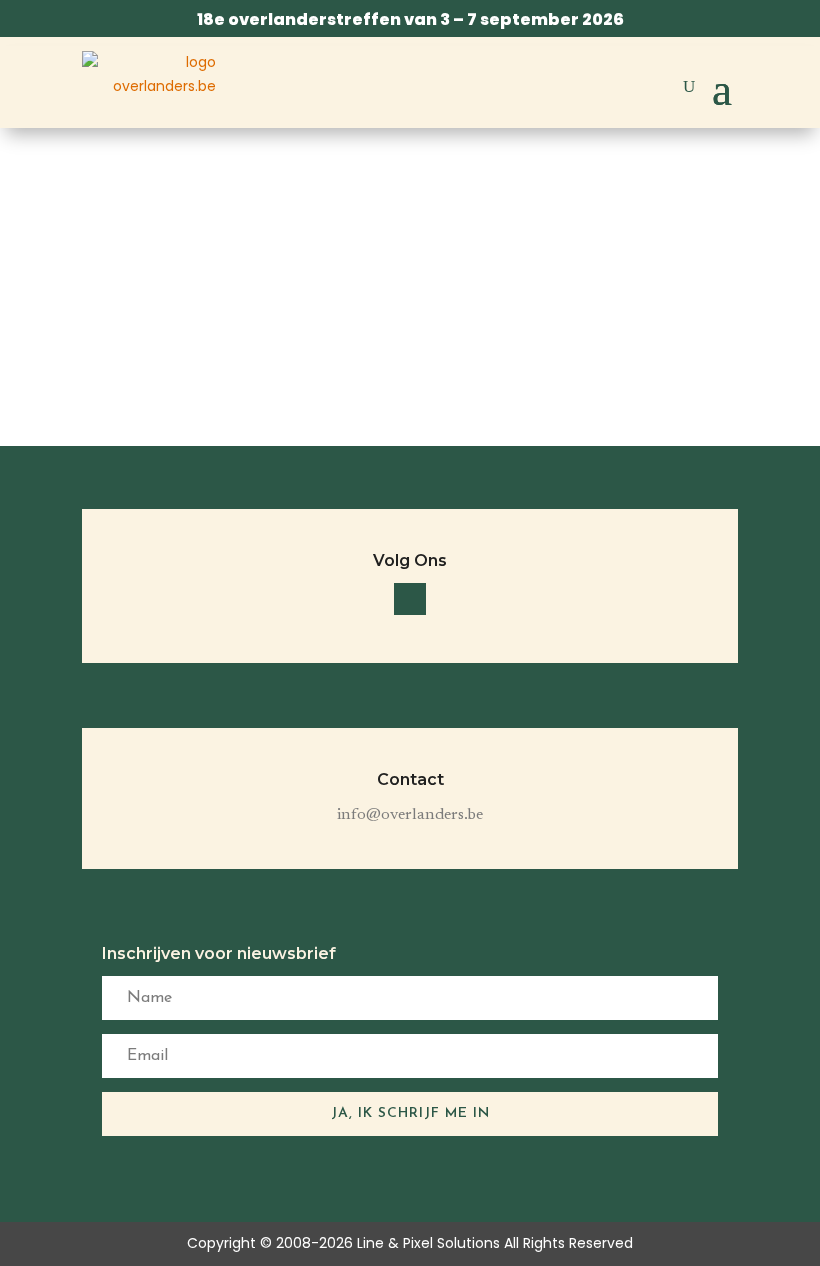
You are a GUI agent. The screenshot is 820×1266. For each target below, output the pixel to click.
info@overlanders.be (410, 815)
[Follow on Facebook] (410, 599)
